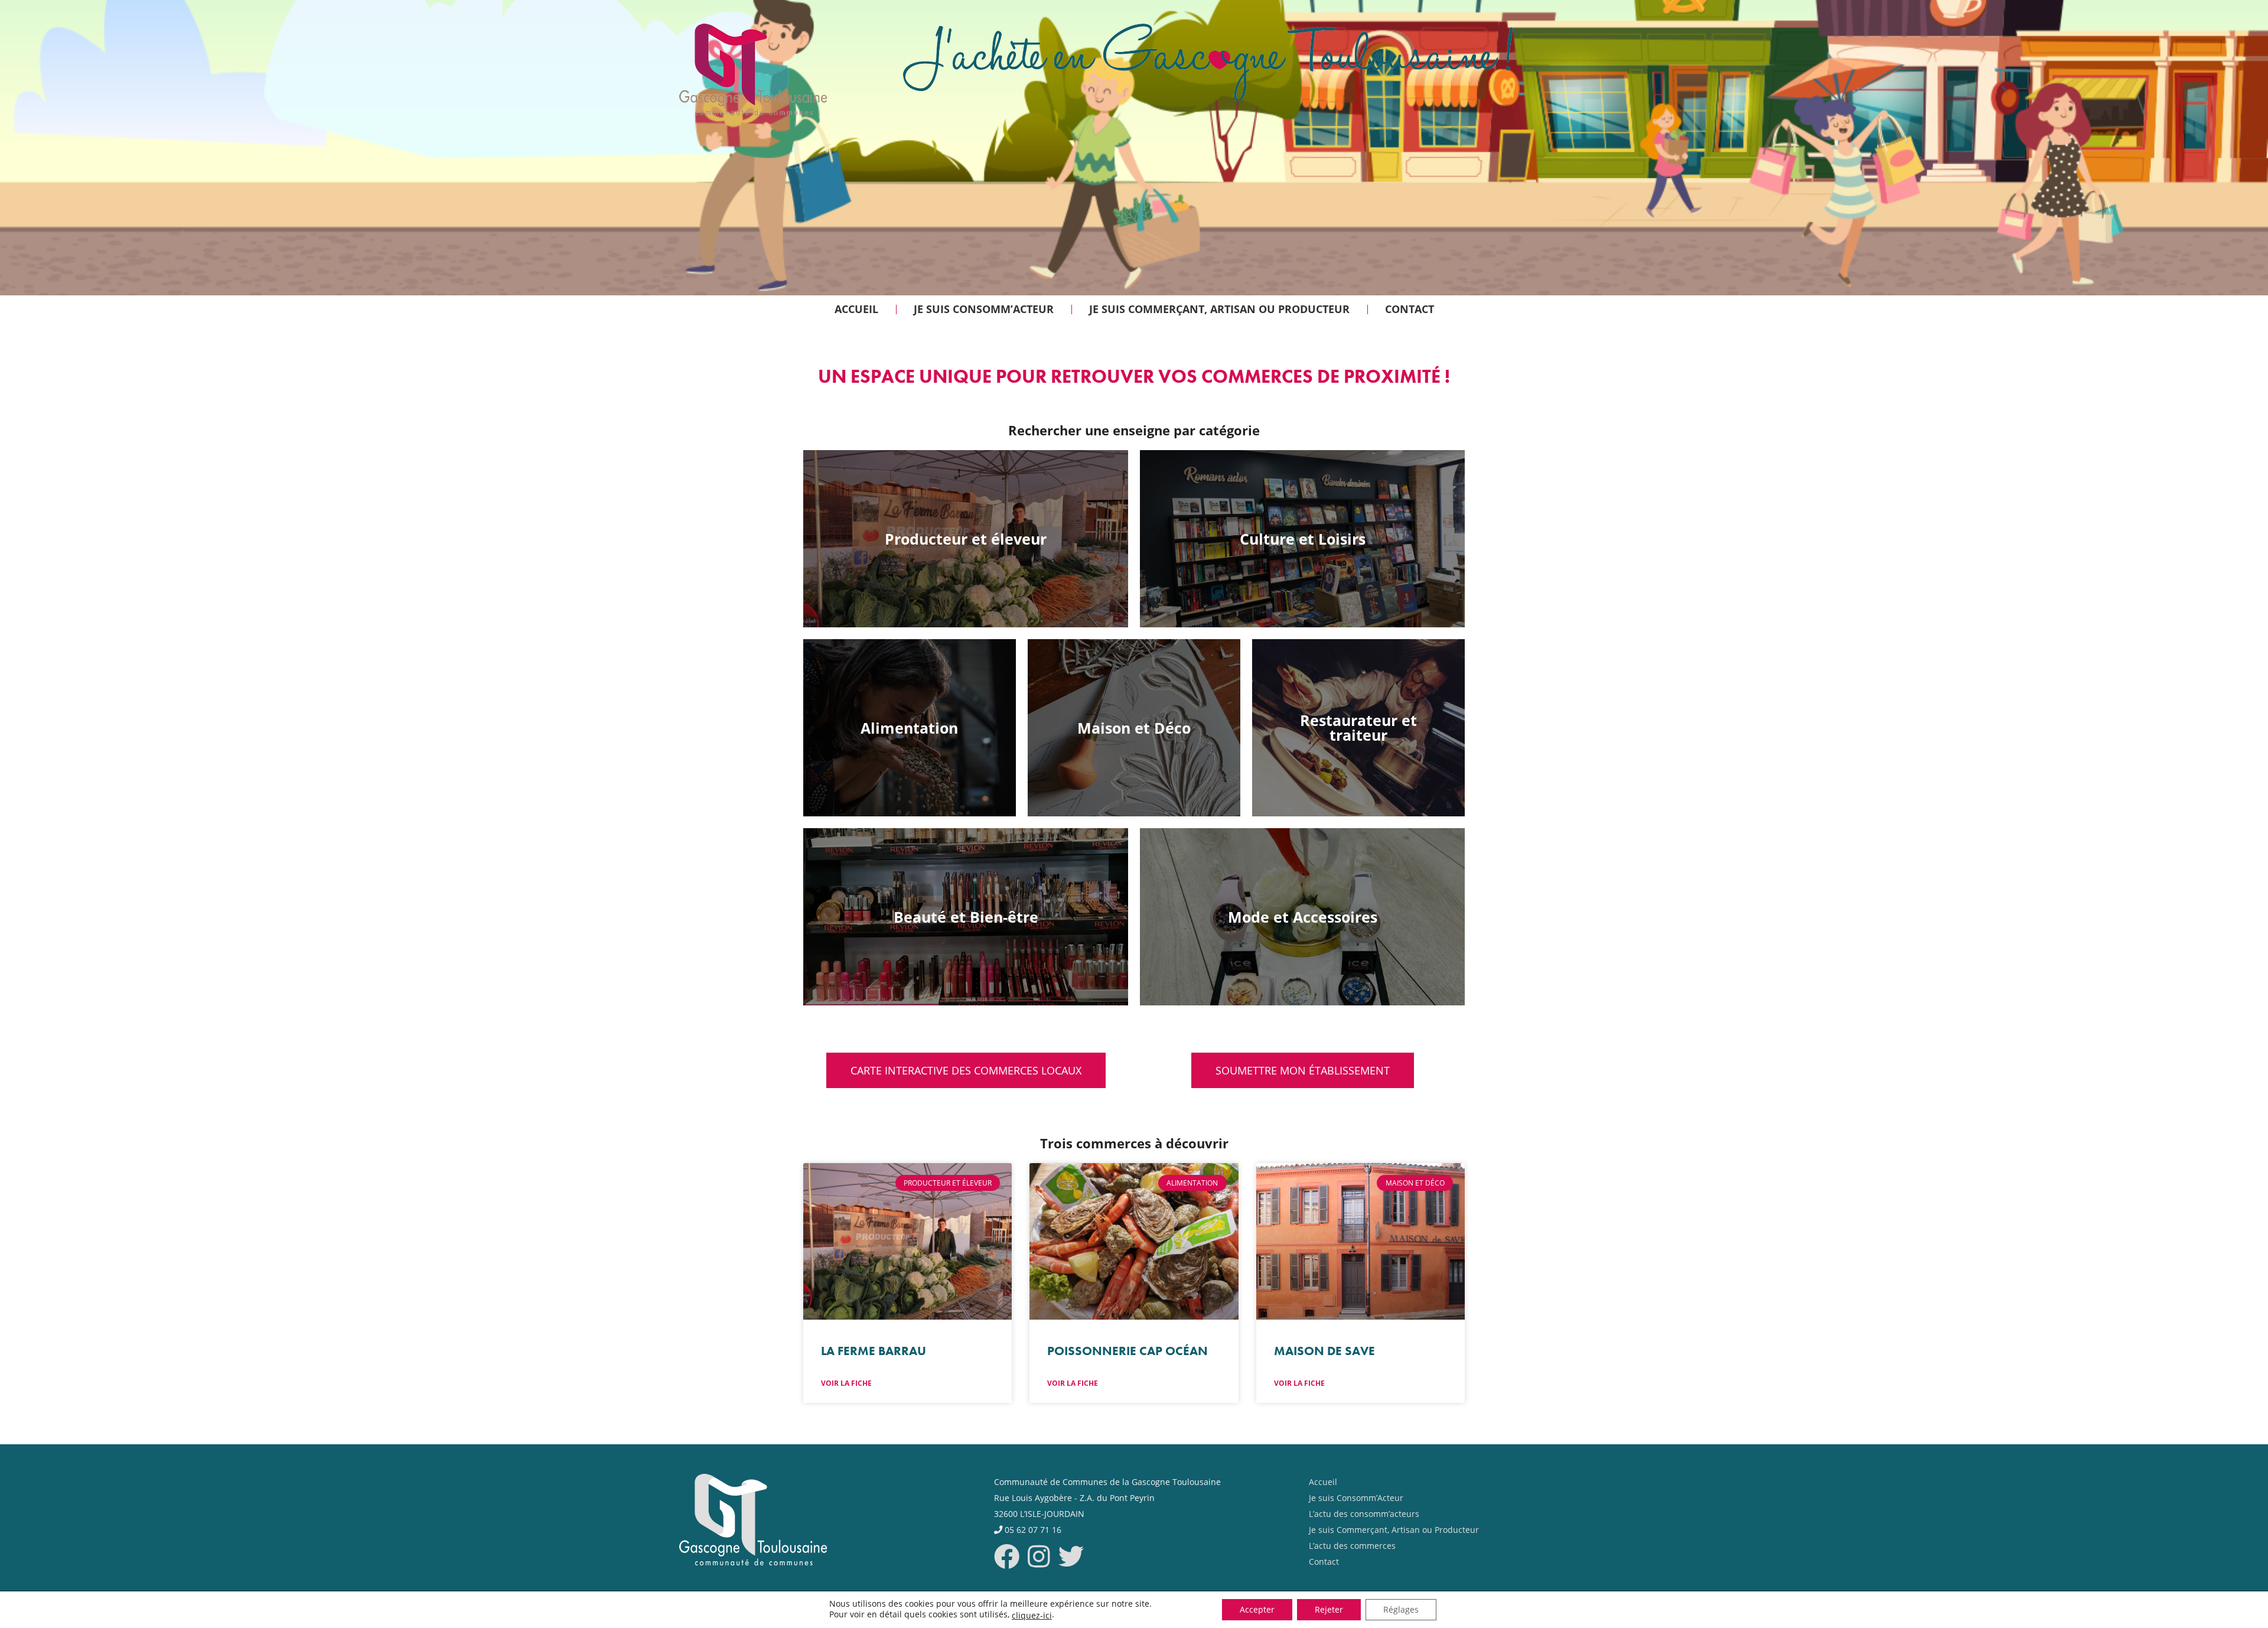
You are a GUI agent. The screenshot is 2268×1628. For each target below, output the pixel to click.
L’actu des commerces (1352, 1546)
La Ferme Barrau (874, 1351)
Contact (1324, 1562)
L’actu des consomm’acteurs (1364, 1514)
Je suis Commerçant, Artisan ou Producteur (1394, 1530)
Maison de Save (1324, 1351)
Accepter (1257, 1609)
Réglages (1401, 1609)
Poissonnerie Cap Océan (1128, 1351)
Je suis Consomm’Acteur (1356, 1498)
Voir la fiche (846, 1383)
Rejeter (1329, 1609)
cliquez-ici (1032, 1616)
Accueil (1323, 1482)
